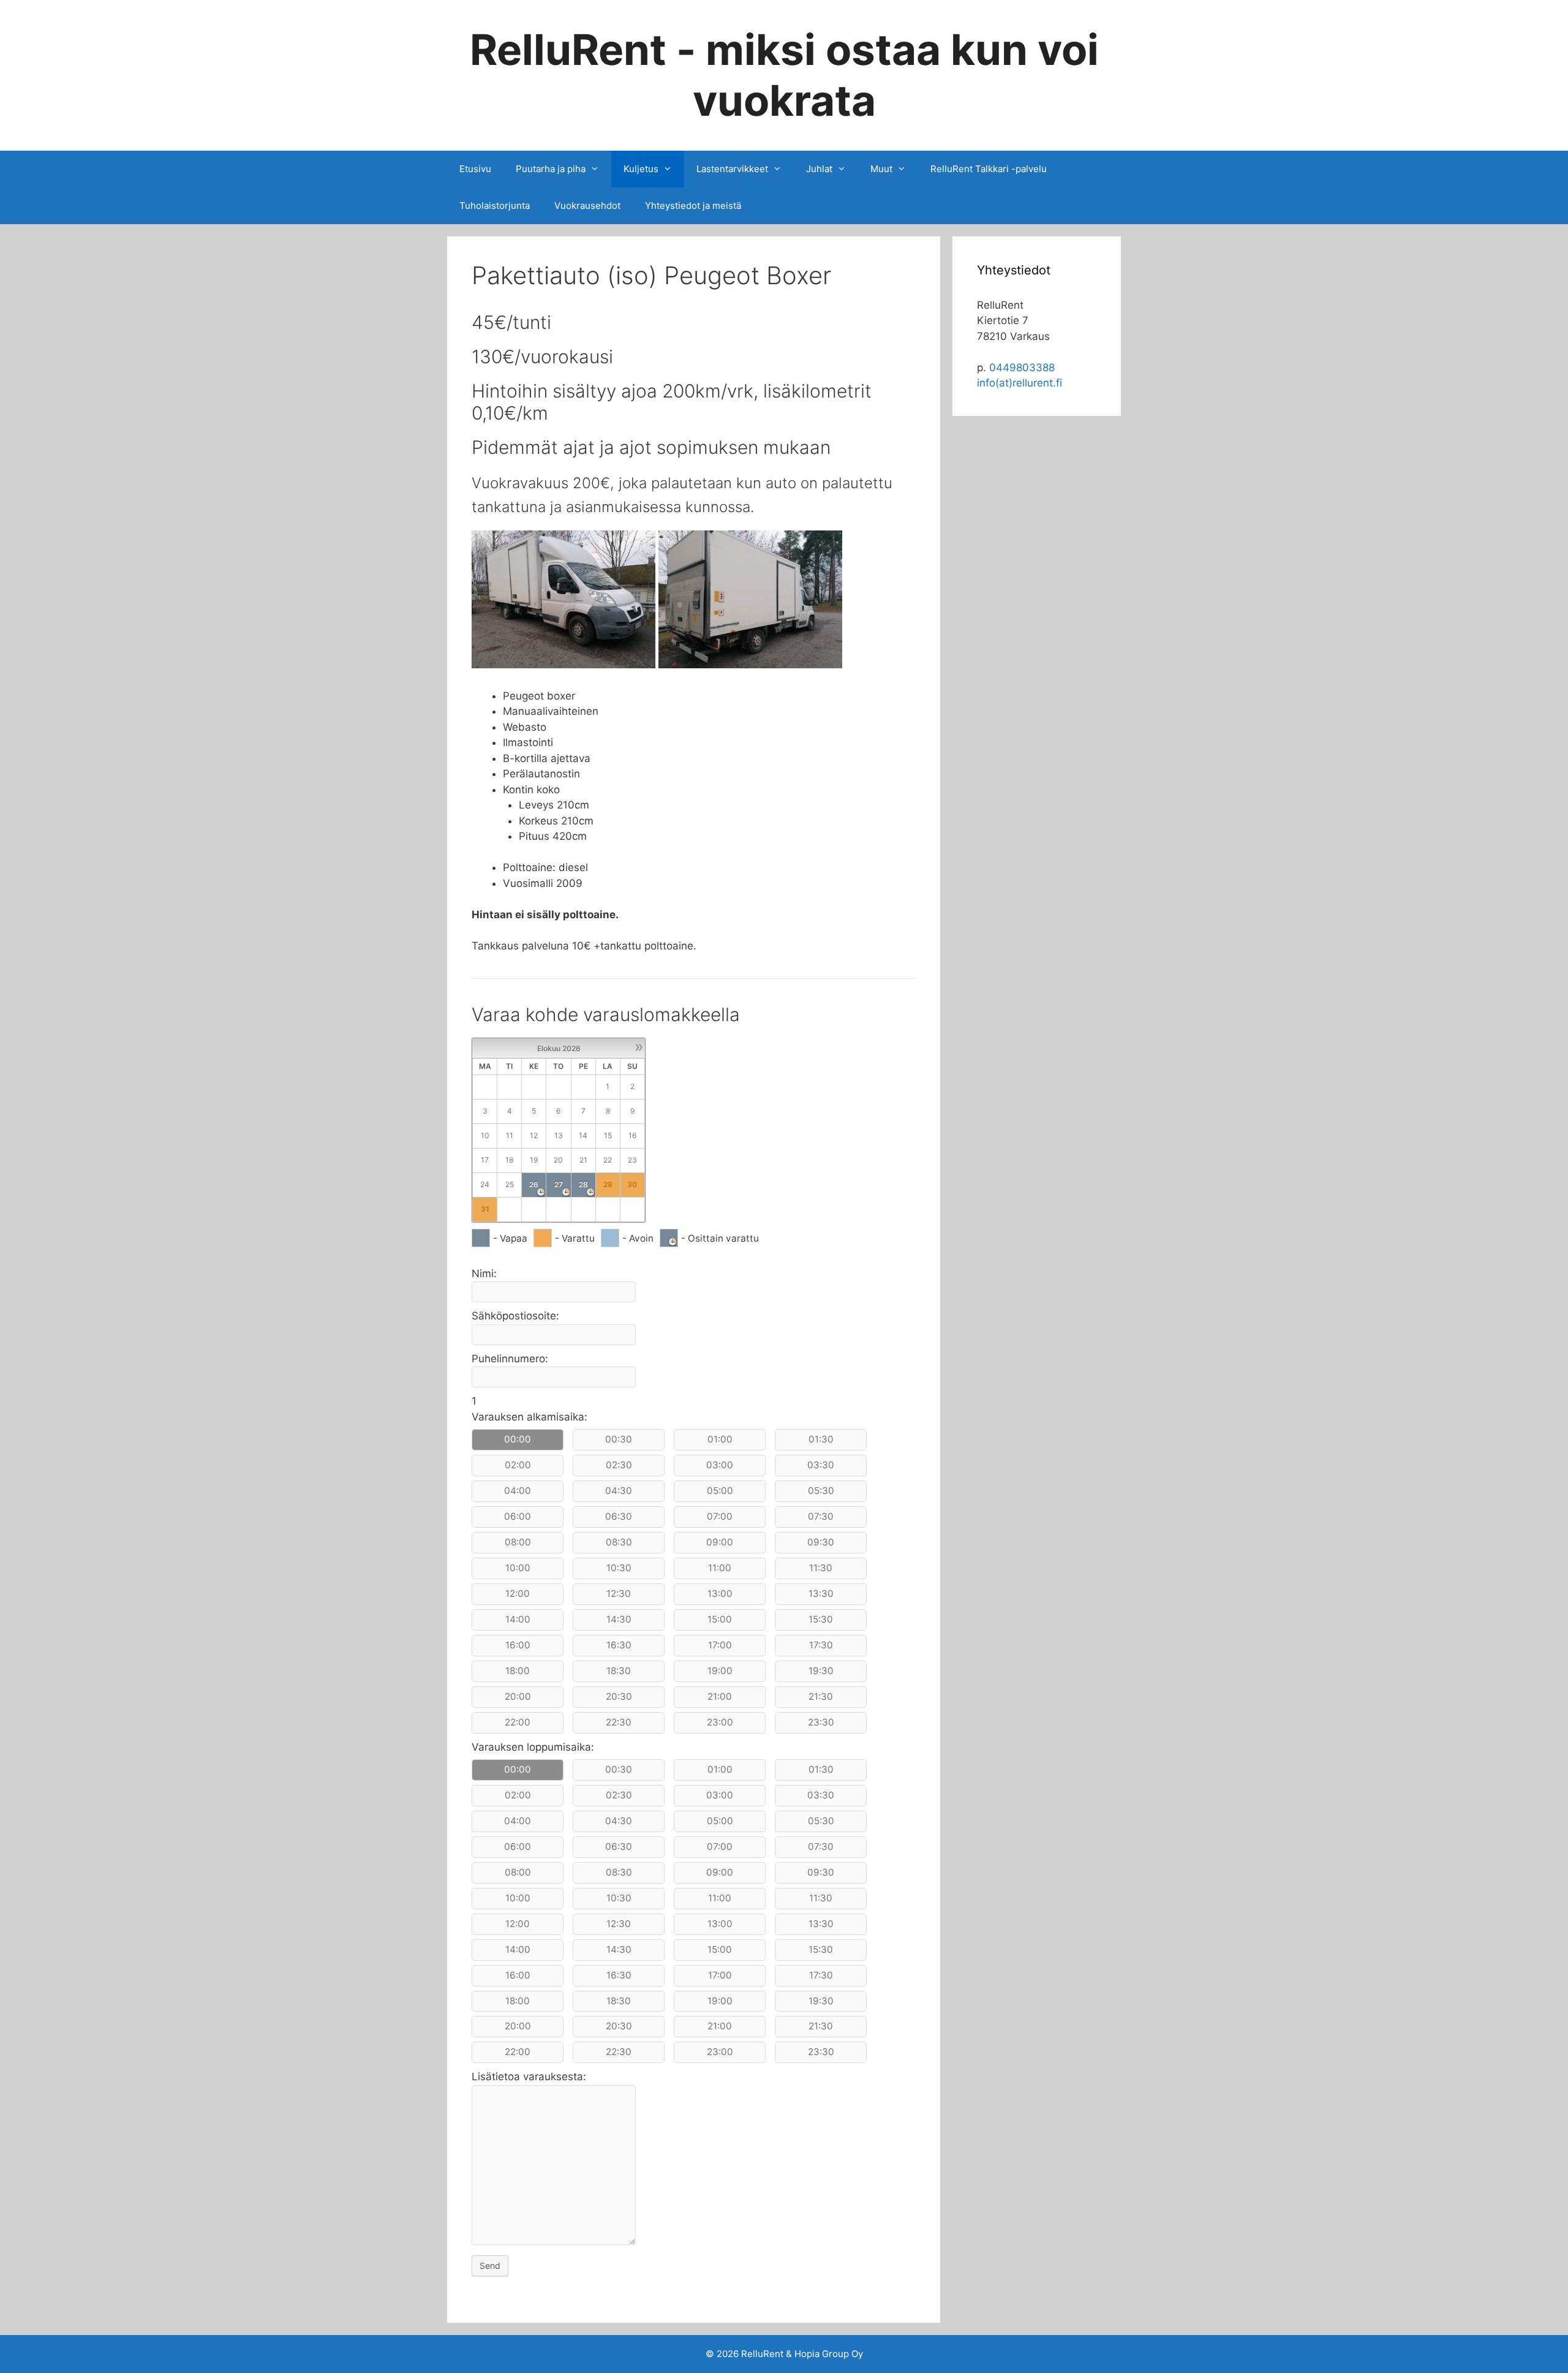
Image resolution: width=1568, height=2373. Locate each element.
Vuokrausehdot (587, 206)
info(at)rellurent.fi (1020, 383)
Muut (881, 169)
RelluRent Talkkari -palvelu (989, 169)
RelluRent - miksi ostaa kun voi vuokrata (784, 75)
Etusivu (475, 169)
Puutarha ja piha (551, 169)
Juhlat (819, 169)
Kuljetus (641, 169)
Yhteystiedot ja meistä (693, 206)
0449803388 (1022, 368)
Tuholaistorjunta (495, 206)
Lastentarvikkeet (732, 169)
